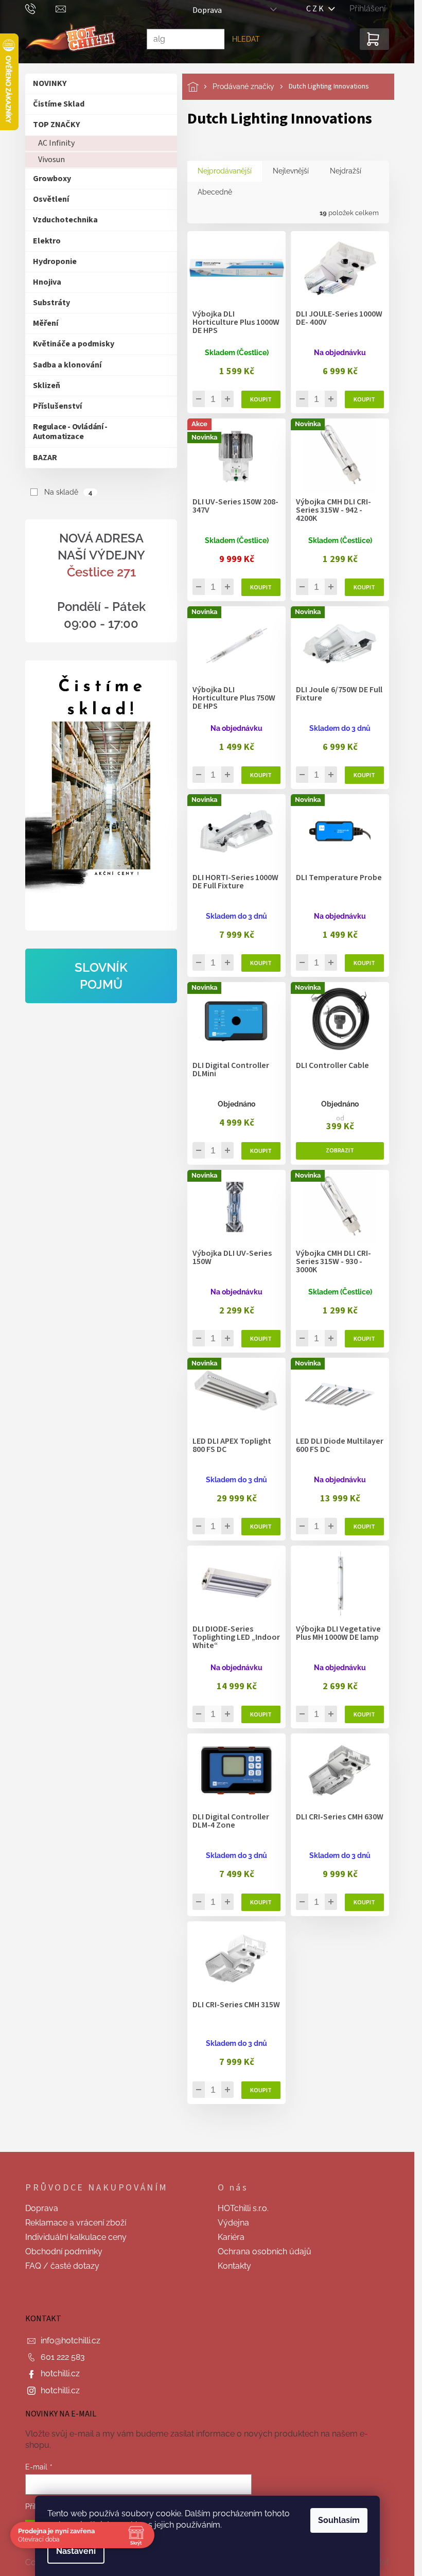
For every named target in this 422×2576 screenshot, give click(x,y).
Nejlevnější (291, 171)
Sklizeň (47, 385)
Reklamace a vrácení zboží (76, 2223)
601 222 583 (63, 2357)
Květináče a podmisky (74, 344)
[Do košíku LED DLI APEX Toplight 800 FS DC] (261, 1527)
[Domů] (200, 87)
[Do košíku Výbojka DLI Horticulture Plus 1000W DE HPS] (261, 399)
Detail (340, 1151)
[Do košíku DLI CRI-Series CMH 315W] (261, 2090)
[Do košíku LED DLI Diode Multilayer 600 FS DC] (364, 1527)
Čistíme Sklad (59, 104)
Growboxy (52, 179)
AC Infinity (56, 143)
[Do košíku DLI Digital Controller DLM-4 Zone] (261, 1902)
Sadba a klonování (67, 365)
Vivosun (51, 160)
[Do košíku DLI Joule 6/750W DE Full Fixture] (364, 775)
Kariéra (231, 2237)
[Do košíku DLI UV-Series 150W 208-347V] (261, 587)
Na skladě (68, 492)
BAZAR (45, 458)
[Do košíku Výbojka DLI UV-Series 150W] (261, 1339)
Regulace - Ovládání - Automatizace (70, 432)
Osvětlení (51, 199)
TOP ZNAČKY (56, 125)
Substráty (51, 303)
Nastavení (76, 2551)
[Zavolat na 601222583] (40, 8)
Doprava (207, 10)
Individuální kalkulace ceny (76, 2237)
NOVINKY (50, 83)
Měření (46, 323)
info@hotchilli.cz (71, 2341)
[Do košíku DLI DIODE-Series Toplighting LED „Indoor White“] (261, 1714)
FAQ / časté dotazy (62, 2266)
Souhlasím (339, 2520)
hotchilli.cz (60, 2373)
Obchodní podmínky (64, 2251)
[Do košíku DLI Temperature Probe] (364, 963)
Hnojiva (47, 282)
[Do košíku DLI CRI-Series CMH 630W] (364, 1902)
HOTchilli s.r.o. (243, 2208)
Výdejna (233, 2223)
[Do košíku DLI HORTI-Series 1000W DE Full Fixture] (261, 963)
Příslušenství (57, 406)
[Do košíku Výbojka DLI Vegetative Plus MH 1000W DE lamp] (364, 1714)
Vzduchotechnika (65, 220)
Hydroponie (55, 261)
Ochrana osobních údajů (265, 2251)
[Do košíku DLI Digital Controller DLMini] (261, 1151)
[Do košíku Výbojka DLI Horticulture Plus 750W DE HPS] (261, 775)
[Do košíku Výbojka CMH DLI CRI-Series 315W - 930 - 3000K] (364, 1339)
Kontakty (234, 2266)
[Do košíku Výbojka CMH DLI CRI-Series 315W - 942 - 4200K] (364, 587)
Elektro (47, 241)
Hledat (246, 39)
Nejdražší (346, 171)
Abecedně (215, 192)
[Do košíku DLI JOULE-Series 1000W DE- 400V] (364, 399)
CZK (318, 9)
